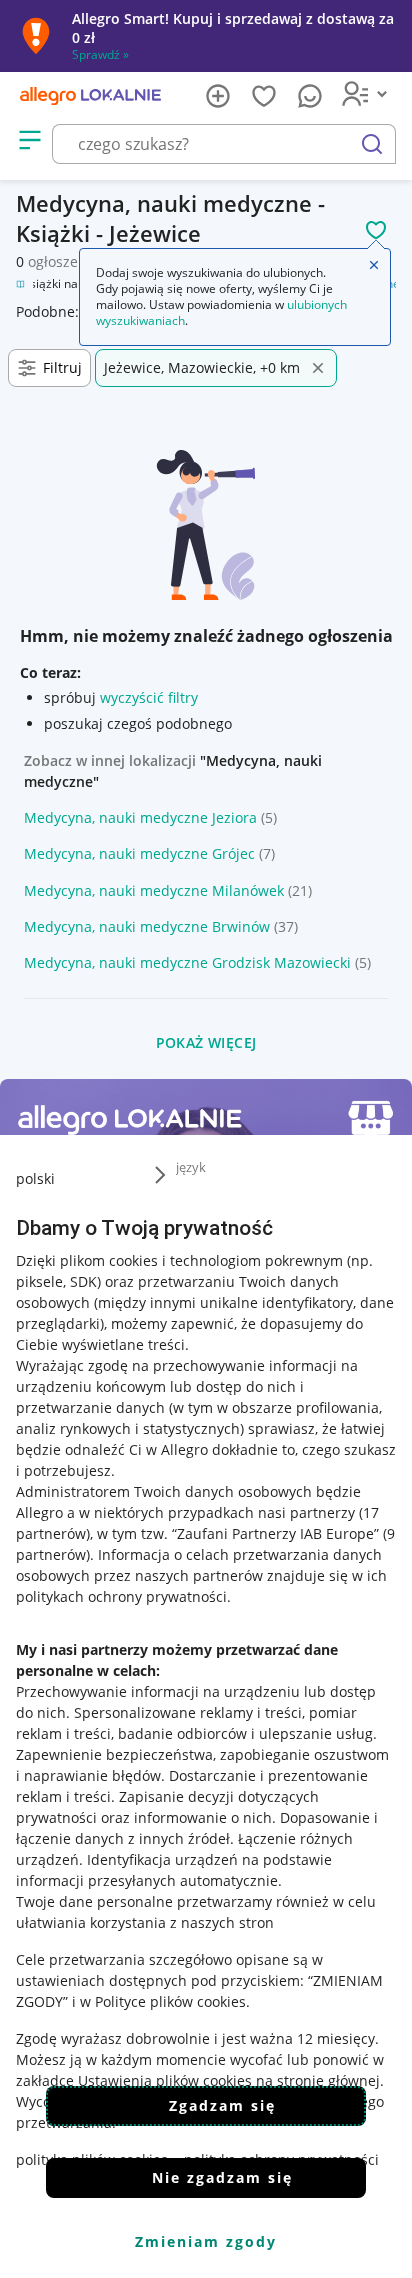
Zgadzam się (222, 2105)
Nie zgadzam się (222, 2177)
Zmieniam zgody (206, 2241)
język (191, 1167)
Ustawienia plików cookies (165, 2080)
